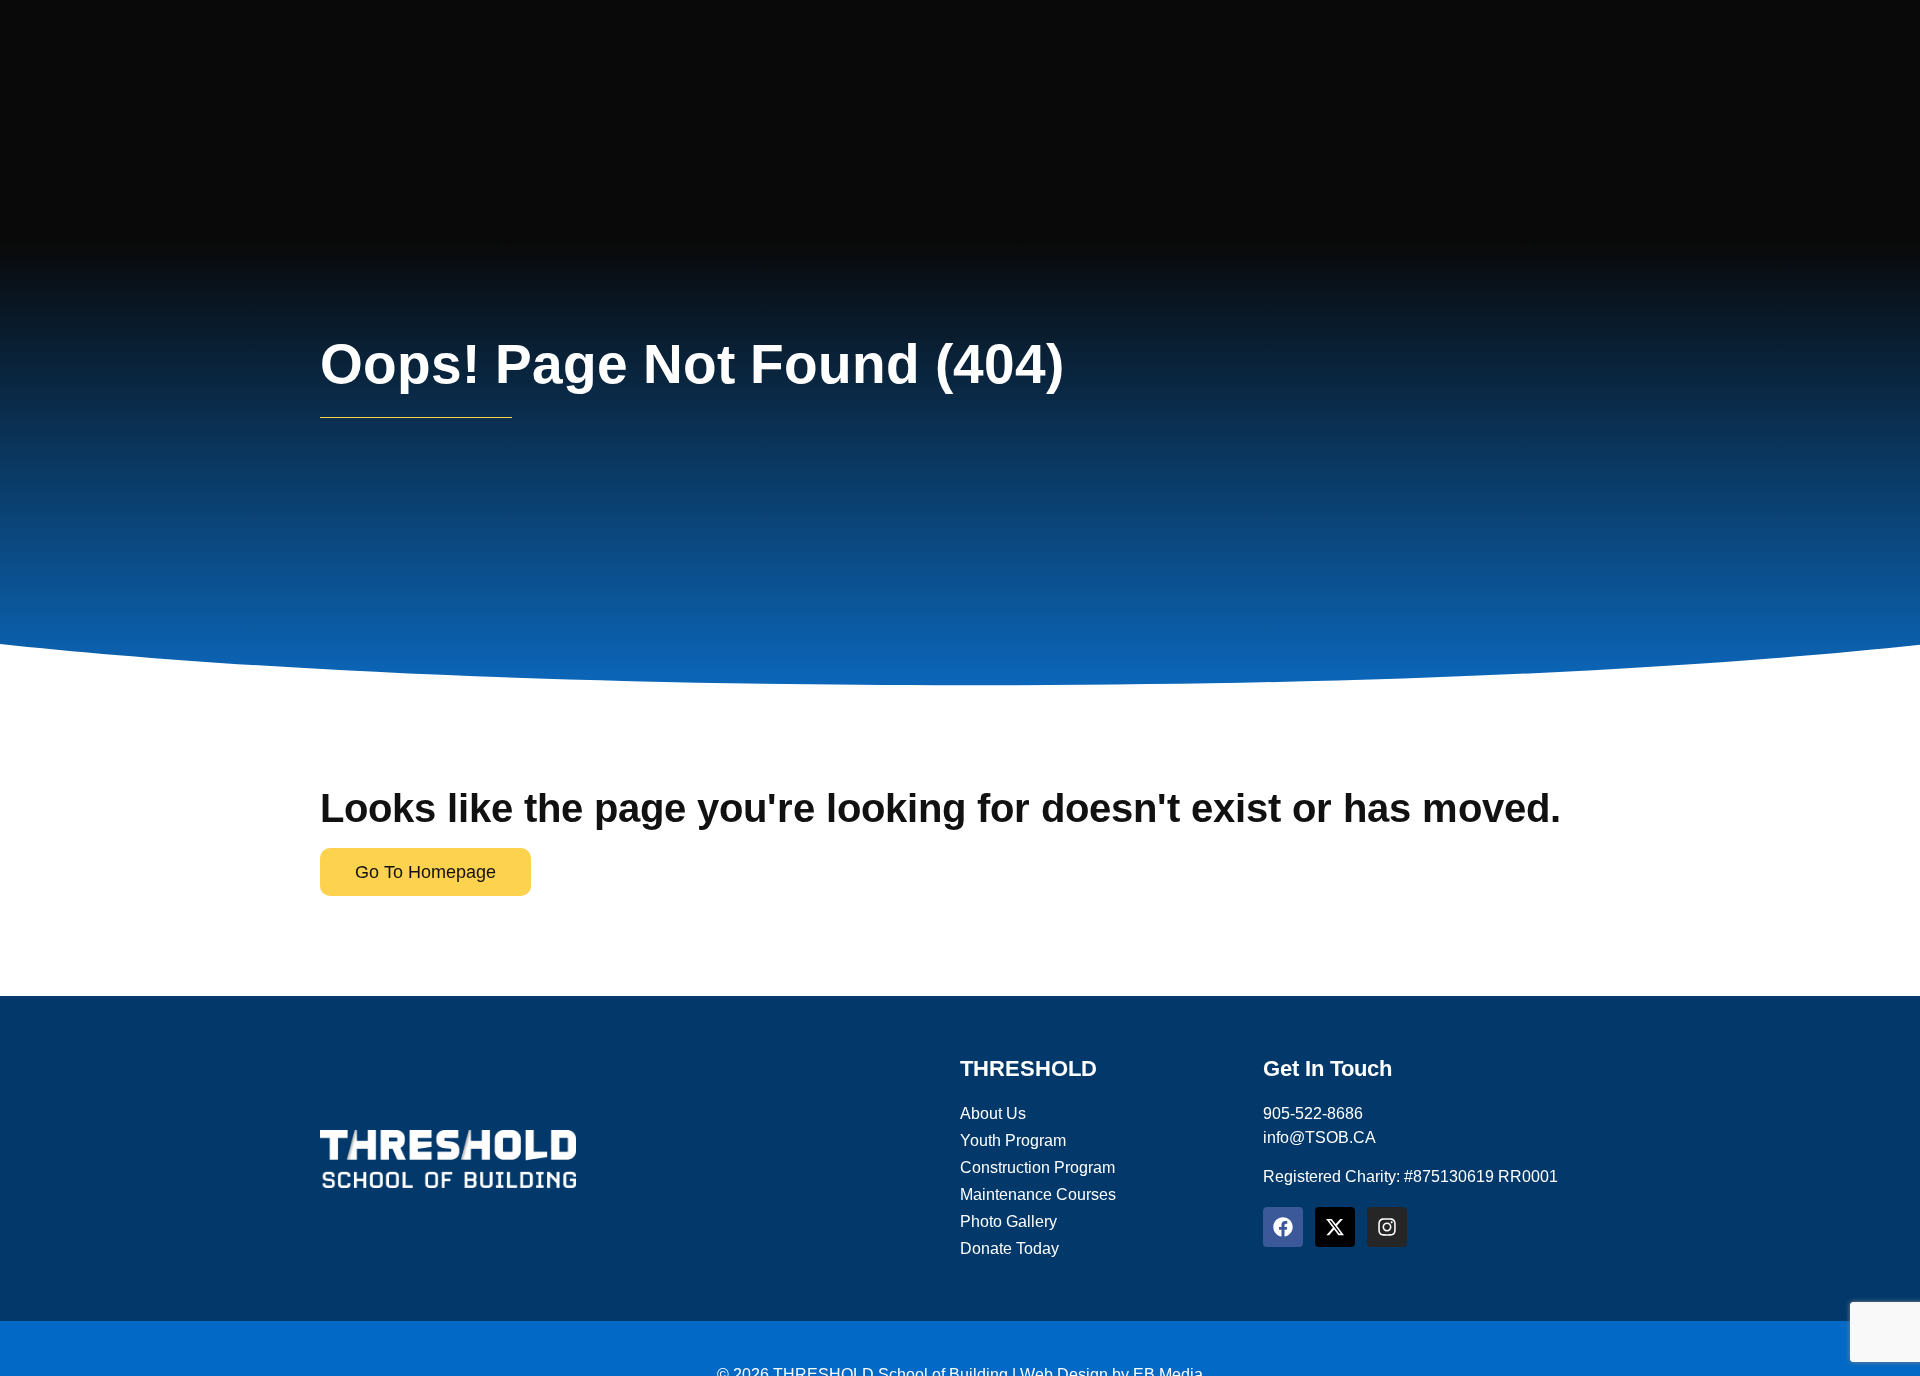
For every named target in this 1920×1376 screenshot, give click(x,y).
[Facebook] (1283, 1227)
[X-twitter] (1335, 1227)
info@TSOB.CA (1319, 1137)
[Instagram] (1387, 1227)
